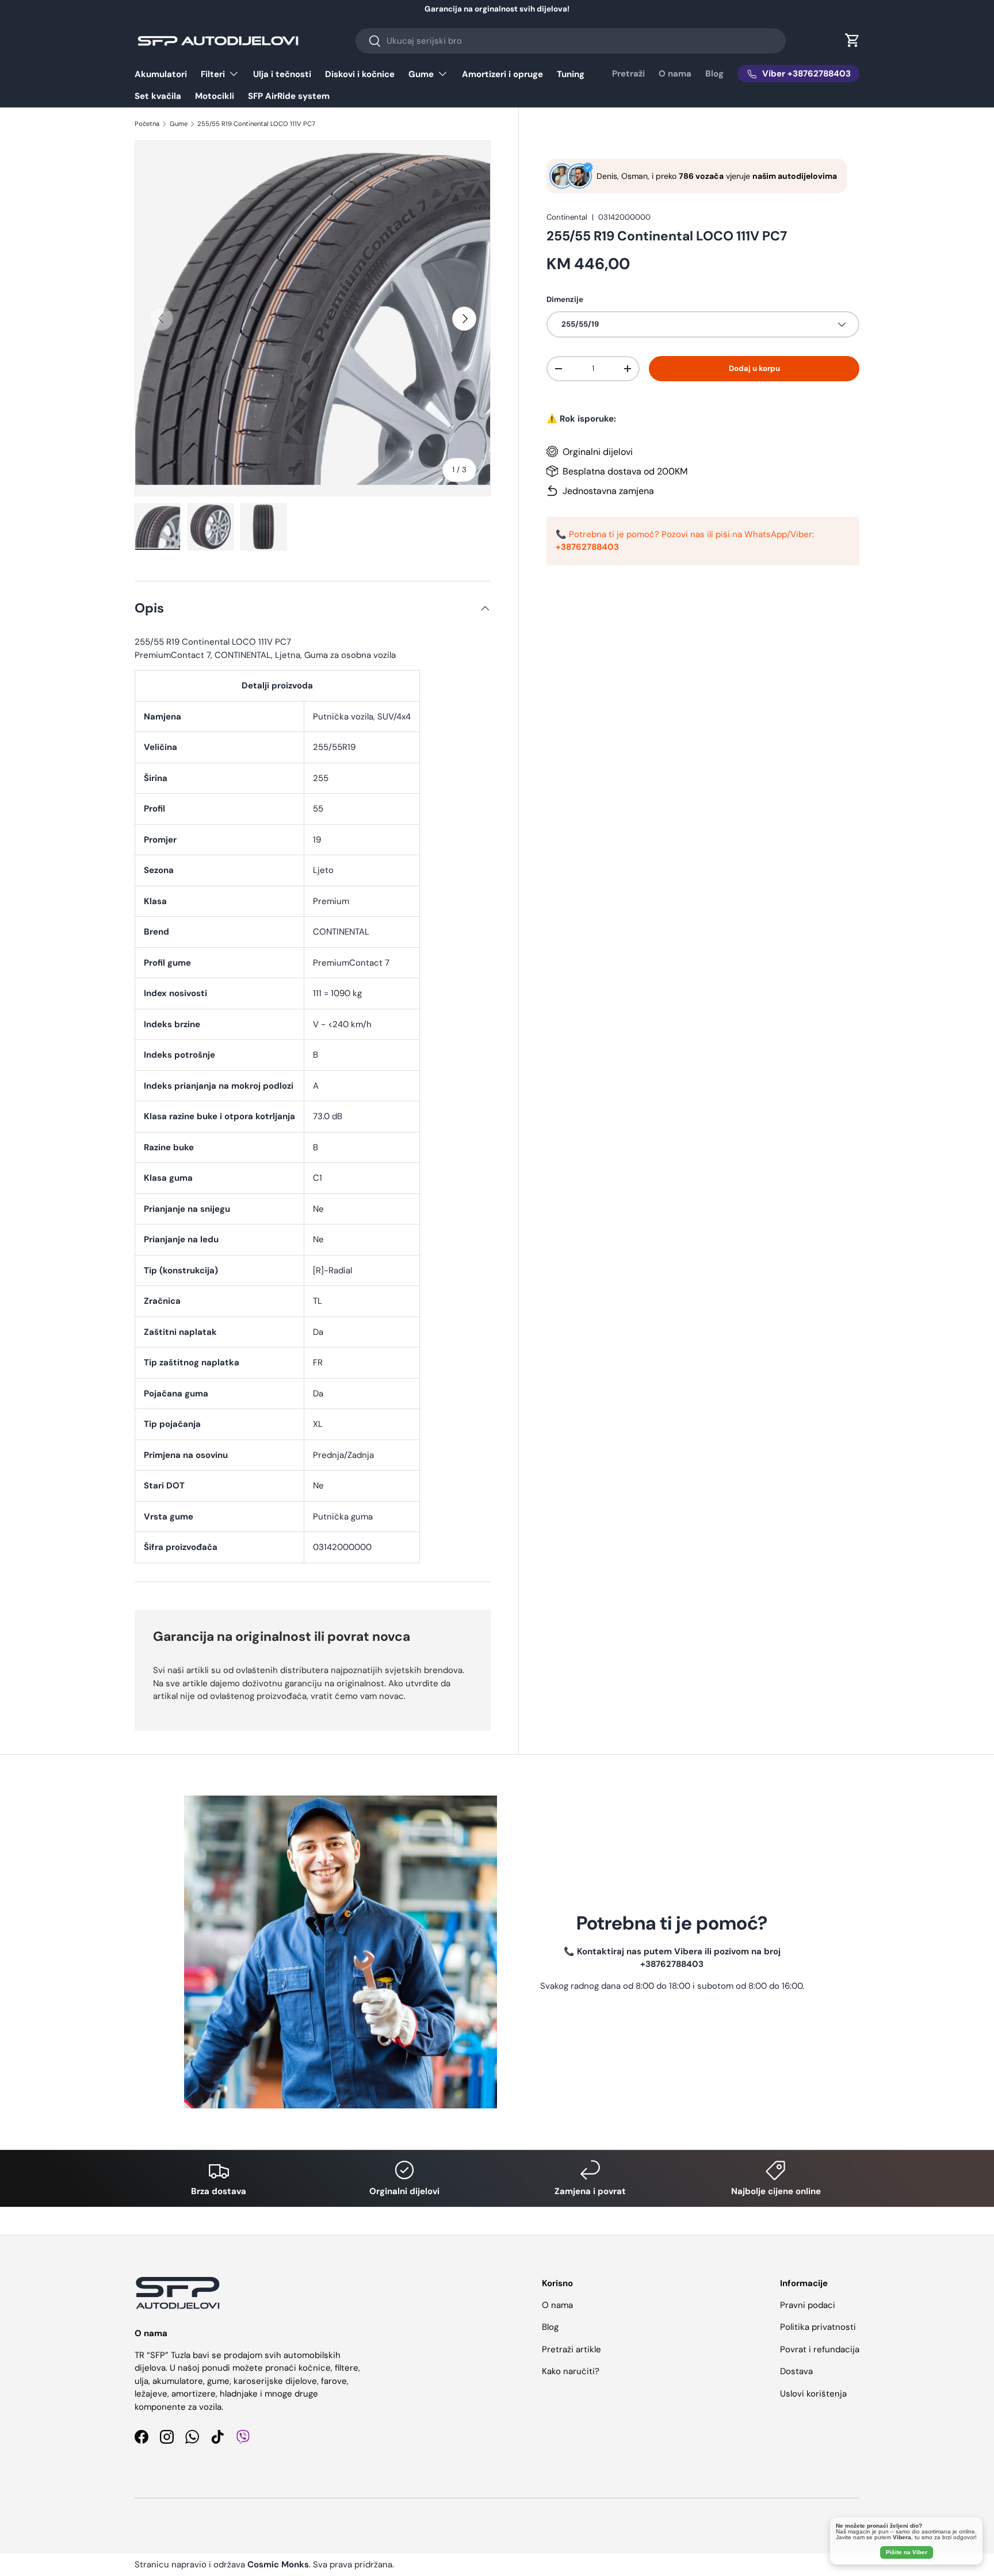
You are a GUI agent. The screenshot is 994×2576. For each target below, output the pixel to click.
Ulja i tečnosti (282, 74)
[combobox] (570, 41)
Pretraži (628, 74)
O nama (675, 74)
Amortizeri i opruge (502, 74)
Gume (421, 74)
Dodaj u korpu (754, 368)
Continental (567, 217)
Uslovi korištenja (813, 2394)
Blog (714, 74)
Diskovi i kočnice (360, 74)
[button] (852, 40)
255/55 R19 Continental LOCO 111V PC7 (256, 124)
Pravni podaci (808, 2305)
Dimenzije (565, 299)
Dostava (796, 2371)
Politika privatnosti (818, 2327)
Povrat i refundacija (820, 2349)
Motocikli (215, 96)
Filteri (213, 74)
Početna (147, 124)
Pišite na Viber (907, 2552)
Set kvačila (158, 96)
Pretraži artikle (571, 2349)
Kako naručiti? (571, 2371)
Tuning (571, 74)
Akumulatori (161, 74)
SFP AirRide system (289, 96)
